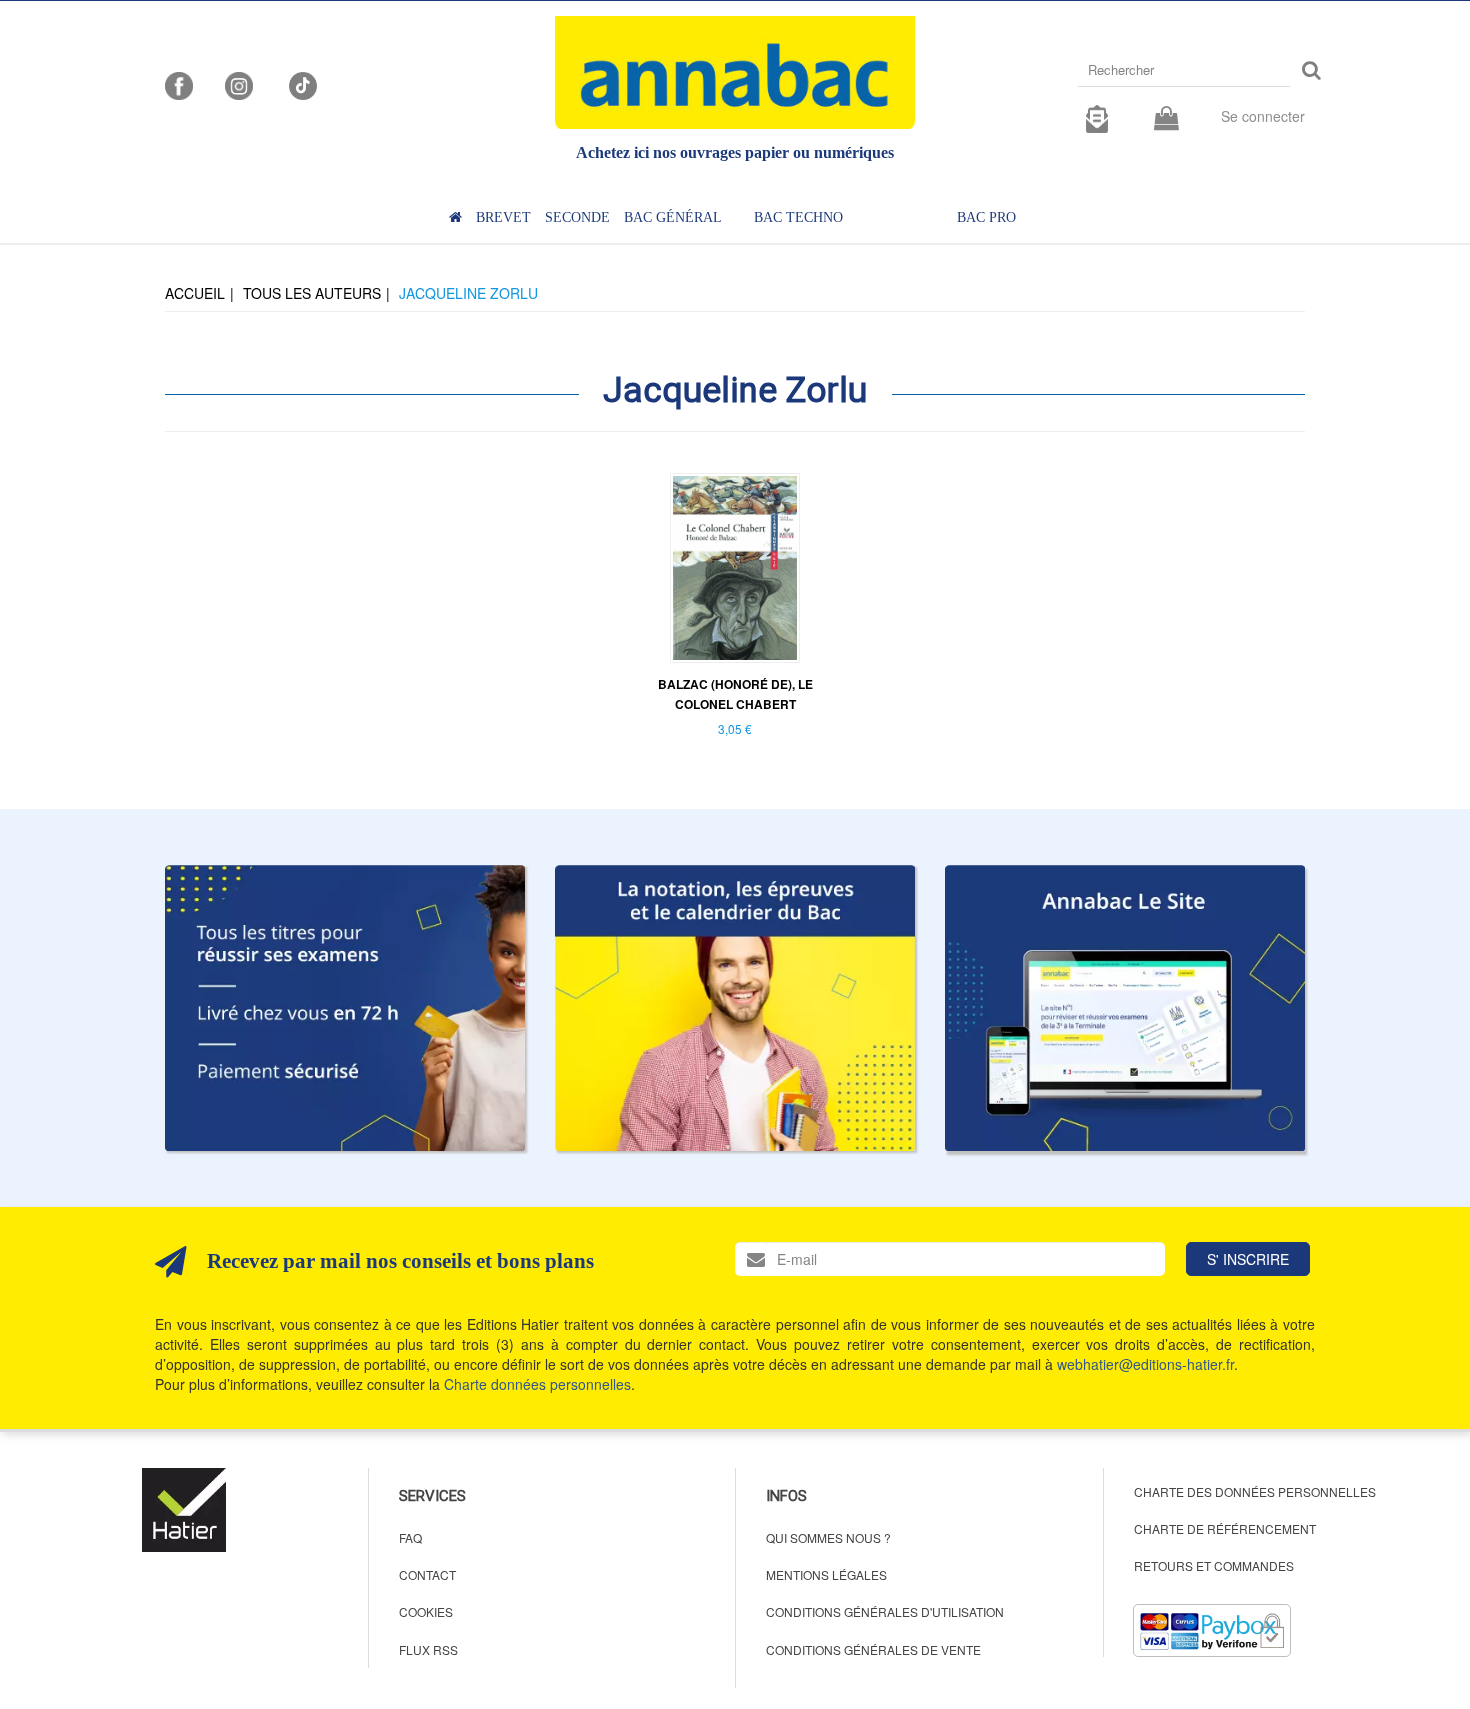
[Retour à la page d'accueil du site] (735, 72)
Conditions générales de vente (873, 1649)
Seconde (577, 217)
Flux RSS (428, 1649)
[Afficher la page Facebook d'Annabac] (179, 84)
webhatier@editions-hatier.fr (1145, 1364)
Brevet (503, 217)
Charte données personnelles (537, 1384)
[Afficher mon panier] (1166, 119)
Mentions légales (826, 1574)
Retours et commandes (1214, 1565)
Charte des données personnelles (1255, 1491)
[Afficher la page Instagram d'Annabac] (239, 84)
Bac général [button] (673, 217)
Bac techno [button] (798, 217)
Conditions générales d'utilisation (885, 1611)
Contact (427, 1574)
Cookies (426, 1611)
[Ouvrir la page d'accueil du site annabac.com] (1125, 1008)
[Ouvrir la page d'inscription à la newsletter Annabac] (1097, 116)
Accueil (195, 293)
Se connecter (1263, 116)
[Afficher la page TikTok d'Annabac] (301, 84)
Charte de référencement (1225, 1528)
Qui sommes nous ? (828, 1537)
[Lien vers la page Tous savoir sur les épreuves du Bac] (735, 1008)
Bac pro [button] (986, 217)
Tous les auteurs (312, 293)
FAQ (410, 1537)
